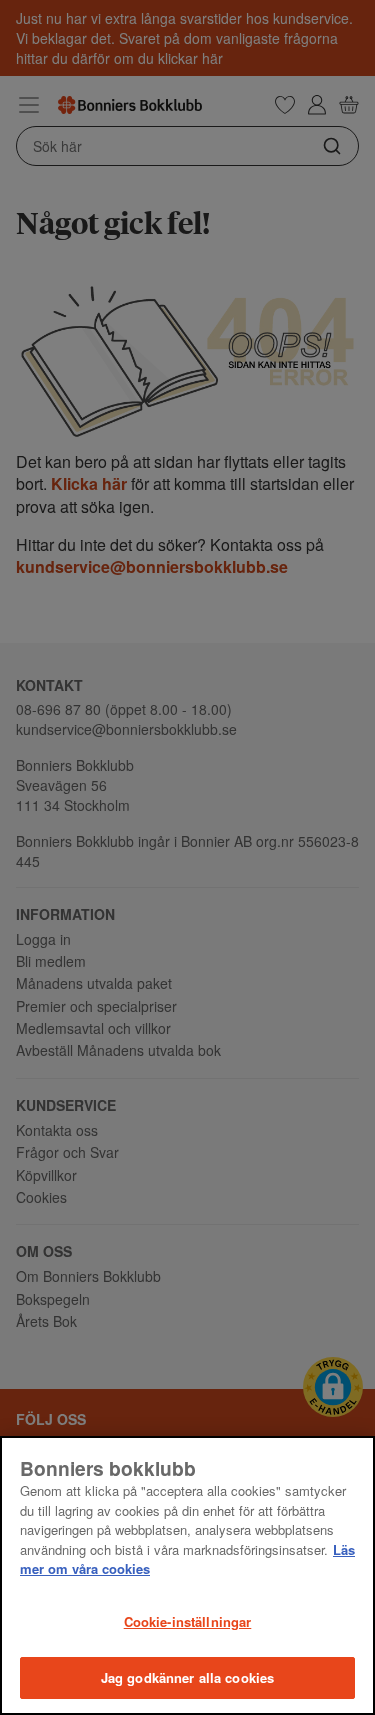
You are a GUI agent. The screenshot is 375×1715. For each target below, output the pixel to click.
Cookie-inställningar (188, 1621)
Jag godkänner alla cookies (187, 1677)
